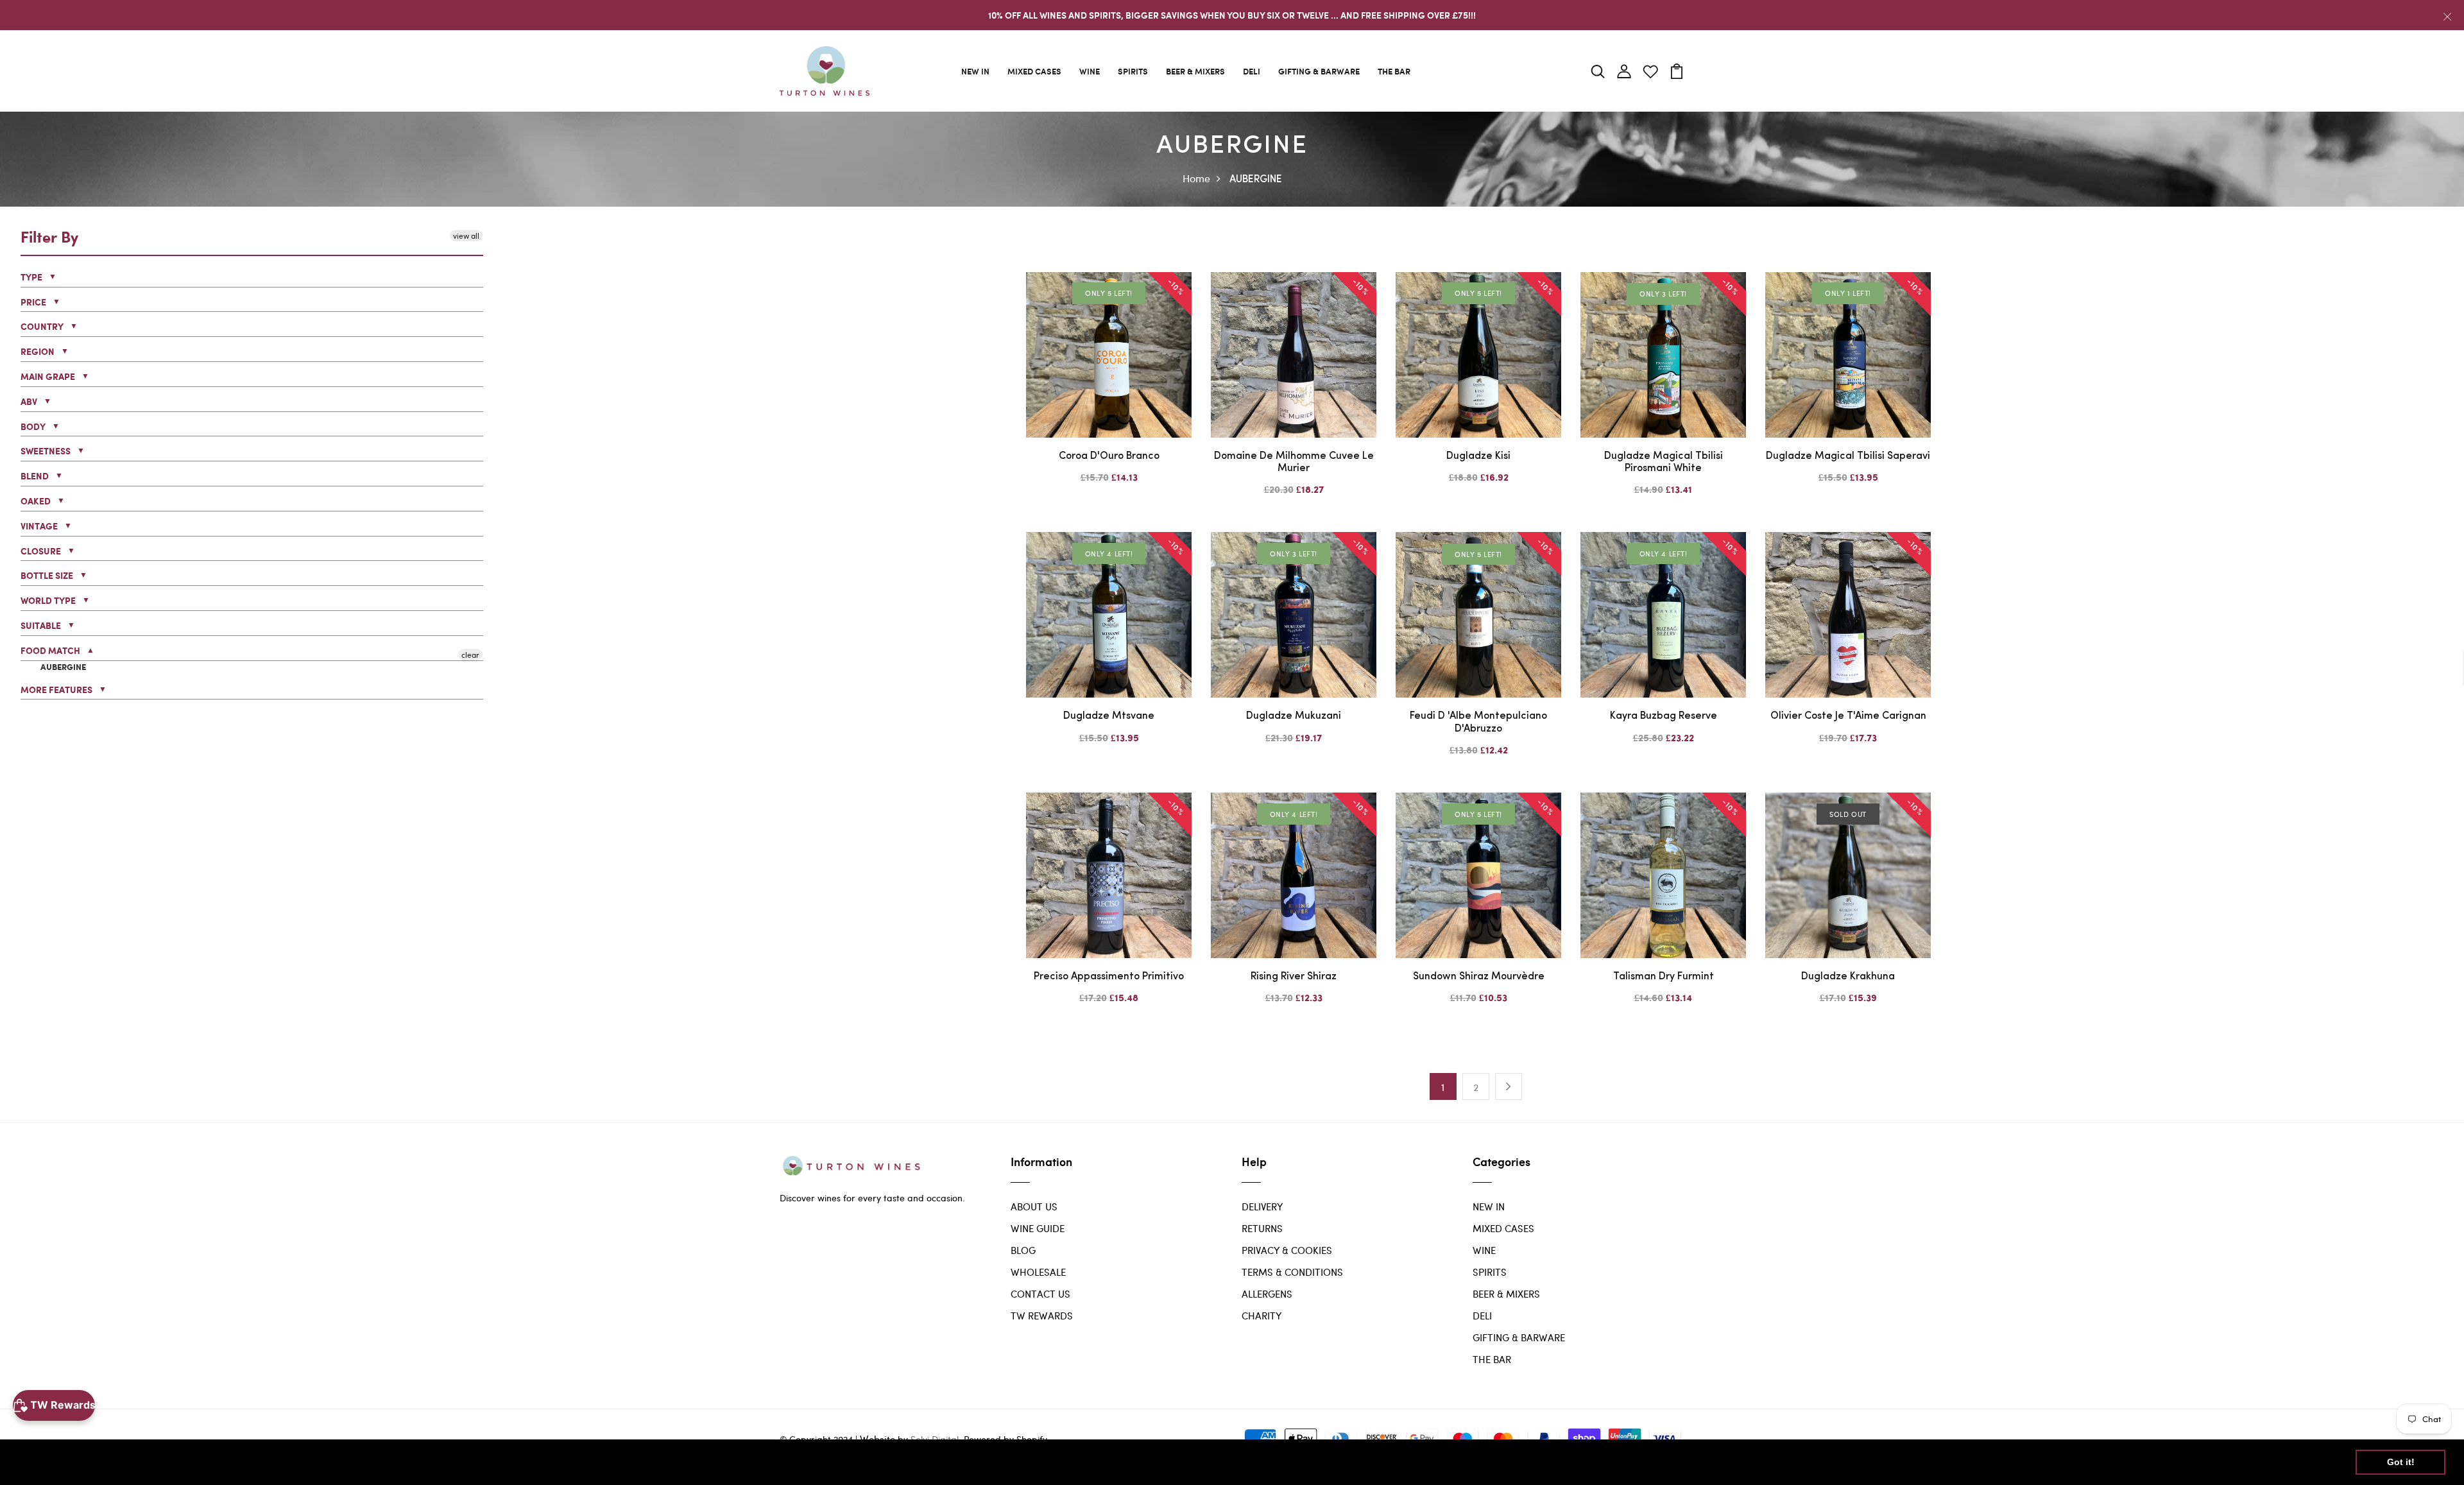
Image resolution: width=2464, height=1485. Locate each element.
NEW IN (975, 71)
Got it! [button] (2401, 1462)
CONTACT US (1040, 1294)
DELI (1252, 71)
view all (466, 236)
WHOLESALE (1038, 1272)
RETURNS (1262, 1228)
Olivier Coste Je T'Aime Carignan (1848, 716)
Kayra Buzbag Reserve (1664, 716)
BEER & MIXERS (1195, 71)
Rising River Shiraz (1294, 977)
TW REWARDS (1042, 1316)
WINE (1090, 71)
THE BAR (1394, 71)
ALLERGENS (1267, 1294)
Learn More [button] (414, 1462)
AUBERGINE (62, 667)
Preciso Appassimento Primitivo (1109, 977)
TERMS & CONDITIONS (1292, 1272)
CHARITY (1262, 1316)
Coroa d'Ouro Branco (1109, 456)
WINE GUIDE (1038, 1228)
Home (1196, 178)
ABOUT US (1034, 1206)
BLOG (1023, 1250)
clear (470, 654)
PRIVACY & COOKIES (1287, 1250)
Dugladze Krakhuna (1848, 977)
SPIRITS (1133, 71)
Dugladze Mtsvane (1109, 716)
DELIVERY (1262, 1206)
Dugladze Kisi (1478, 456)
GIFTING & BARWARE (1319, 71)
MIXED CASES (1034, 71)
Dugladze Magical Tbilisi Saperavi (1848, 456)
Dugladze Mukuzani (1294, 716)
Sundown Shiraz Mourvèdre (1479, 977)
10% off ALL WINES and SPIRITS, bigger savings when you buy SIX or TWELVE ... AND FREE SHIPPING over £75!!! (1232, 15)
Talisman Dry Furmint (1664, 977)
